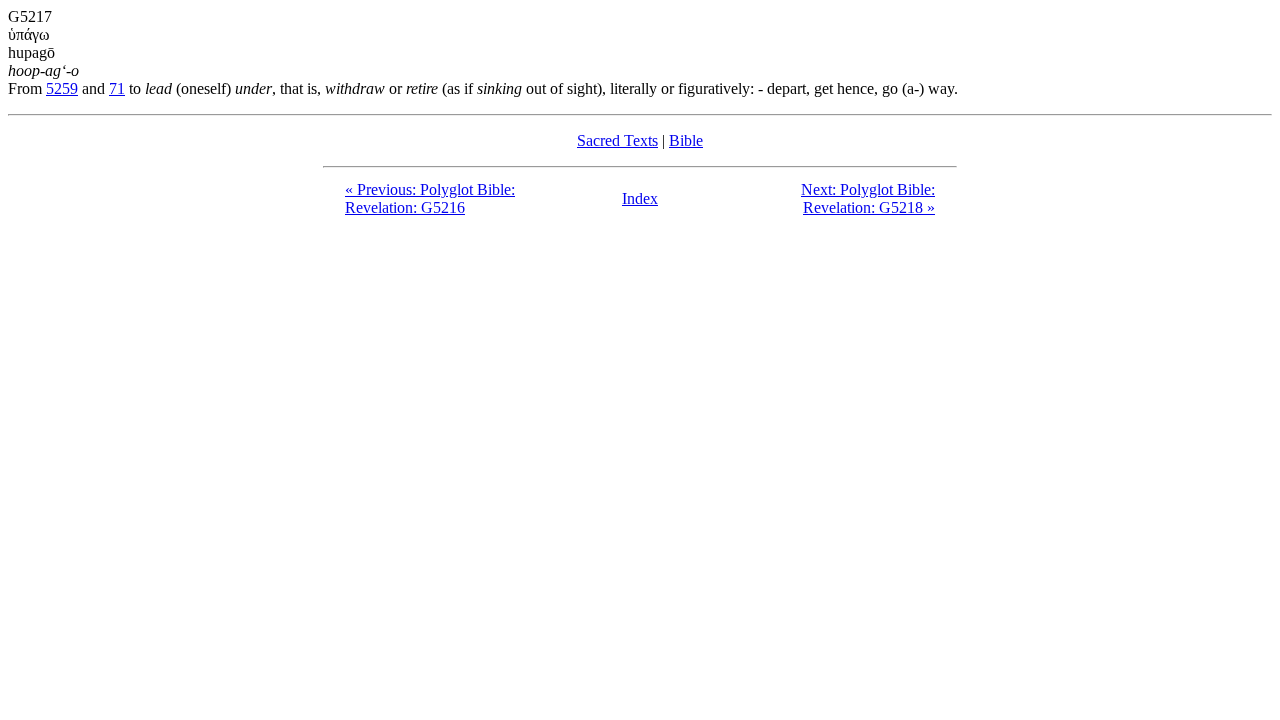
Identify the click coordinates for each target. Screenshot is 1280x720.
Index (640, 198)
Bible (686, 140)
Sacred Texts (617, 140)
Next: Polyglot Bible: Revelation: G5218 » (868, 198)
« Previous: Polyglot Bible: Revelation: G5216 (430, 198)
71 (117, 88)
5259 (62, 88)
